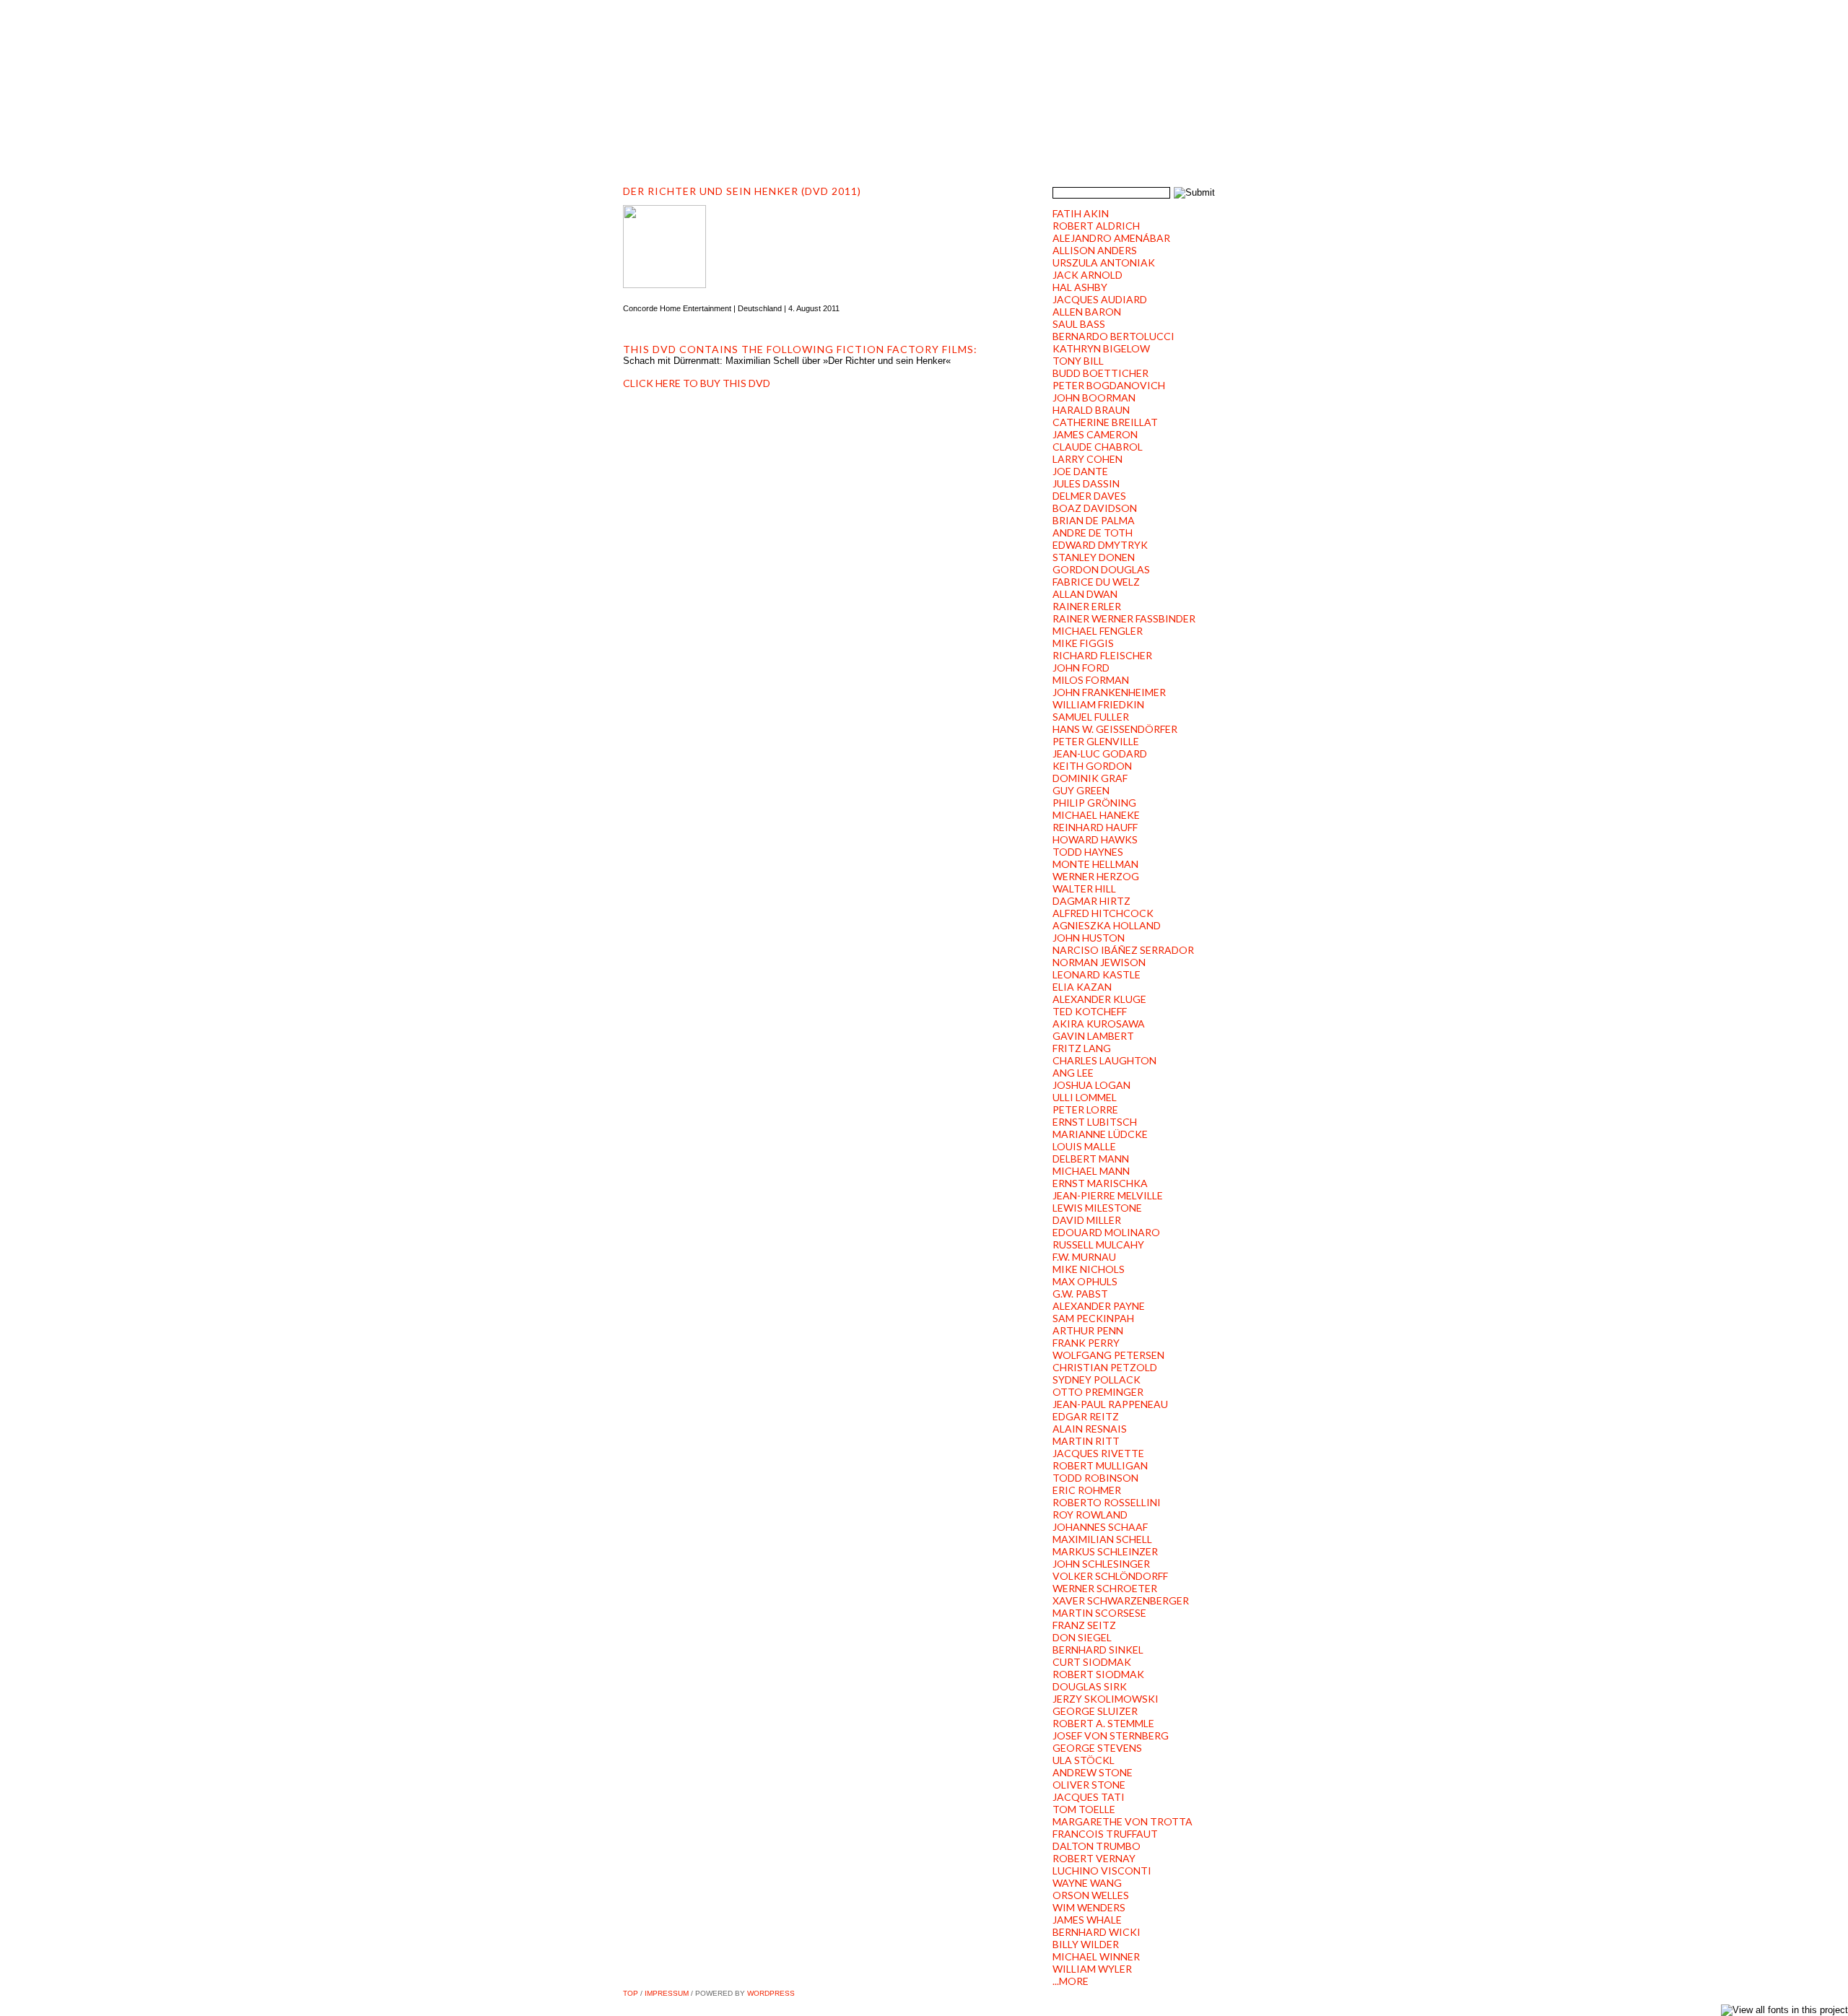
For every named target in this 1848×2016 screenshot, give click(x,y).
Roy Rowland (1090, 1515)
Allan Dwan (1085, 594)
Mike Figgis (1083, 643)
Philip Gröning (1094, 803)
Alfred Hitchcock (1103, 913)
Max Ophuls (1085, 1281)
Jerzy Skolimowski (1106, 1699)
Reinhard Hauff (1095, 827)
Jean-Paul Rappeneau (1110, 1404)
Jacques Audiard (1100, 299)
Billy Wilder (1086, 1944)
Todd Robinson (1095, 1478)
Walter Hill (1084, 888)
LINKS (1035, 130)
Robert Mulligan (1100, 1465)
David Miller (1087, 1220)
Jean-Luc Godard (1100, 753)
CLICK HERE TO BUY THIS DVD (697, 383)
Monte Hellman (1095, 864)
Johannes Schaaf (1100, 1527)
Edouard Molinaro (1106, 1232)
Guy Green (1081, 790)
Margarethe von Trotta (1123, 1821)
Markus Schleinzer (1105, 1551)
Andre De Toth (1093, 533)
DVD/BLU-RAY (836, 130)
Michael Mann (1091, 1171)
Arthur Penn (1088, 1330)
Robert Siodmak (1098, 1674)
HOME (649, 130)
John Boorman (1094, 397)
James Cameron (1095, 434)
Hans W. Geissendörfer (1115, 729)
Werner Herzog (1096, 876)
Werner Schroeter (1105, 1588)
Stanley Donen (1094, 557)
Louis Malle (1084, 1146)
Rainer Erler (1087, 606)
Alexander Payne (1099, 1306)
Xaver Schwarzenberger (1121, 1600)
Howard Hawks (1095, 839)
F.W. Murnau (1084, 1257)
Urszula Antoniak (1104, 262)
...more (1071, 1981)
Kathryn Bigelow (1101, 348)
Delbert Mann (1091, 1159)
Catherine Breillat (1105, 422)
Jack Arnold (1088, 275)
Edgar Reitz (1086, 1416)
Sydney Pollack (1097, 1380)
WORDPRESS (771, 1993)
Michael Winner (1096, 1956)
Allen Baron (1087, 312)
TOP (631, 1993)
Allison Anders (1095, 250)
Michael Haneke (1096, 815)
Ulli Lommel (1085, 1097)
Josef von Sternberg (1111, 1735)
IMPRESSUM (667, 1993)
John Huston (1089, 938)
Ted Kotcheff (1090, 1011)
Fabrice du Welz (1096, 582)
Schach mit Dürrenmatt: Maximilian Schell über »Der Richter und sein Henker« (787, 361)
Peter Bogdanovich (1109, 385)
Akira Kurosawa (1099, 1024)
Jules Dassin (1086, 483)
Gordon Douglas (1101, 569)
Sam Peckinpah (1093, 1318)
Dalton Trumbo (1097, 1846)
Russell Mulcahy (1098, 1244)
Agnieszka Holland (1107, 925)
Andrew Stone (1093, 1772)
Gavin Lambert (1093, 1036)
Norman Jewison (1099, 962)
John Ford (1081, 668)
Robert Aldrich (1096, 226)
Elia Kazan (1082, 987)
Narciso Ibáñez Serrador (1123, 950)
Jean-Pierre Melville (1108, 1195)
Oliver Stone (1089, 1785)
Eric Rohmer (1087, 1490)
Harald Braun (1091, 410)
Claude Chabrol (1098, 447)
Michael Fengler (1098, 631)
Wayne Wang (1087, 1883)
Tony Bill (1078, 361)
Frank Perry (1086, 1343)
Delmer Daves (1089, 496)
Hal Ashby (1080, 287)
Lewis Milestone (1097, 1208)
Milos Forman (1091, 680)
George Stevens (1097, 1748)
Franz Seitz (1084, 1625)
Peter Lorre (1085, 1109)
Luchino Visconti (1102, 1871)
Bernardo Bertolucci (1113, 336)
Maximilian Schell (1102, 1539)
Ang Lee (1073, 1073)
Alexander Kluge (1099, 999)
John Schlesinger (1101, 1564)
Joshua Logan (1091, 1085)
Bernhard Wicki (1097, 1932)
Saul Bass (1079, 324)
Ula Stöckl (1084, 1760)
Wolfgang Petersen (1108, 1355)
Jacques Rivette (1098, 1453)
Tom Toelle (1084, 1809)
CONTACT (972, 130)
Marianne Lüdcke (1100, 1134)
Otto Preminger (1098, 1392)
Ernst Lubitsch (1095, 1122)
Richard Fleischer (1102, 655)
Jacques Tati (1089, 1797)
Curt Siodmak (1092, 1662)
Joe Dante (1080, 471)
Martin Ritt (1086, 1441)
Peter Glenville (1096, 741)
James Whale (1087, 1920)
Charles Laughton (1104, 1060)
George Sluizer (1095, 1711)
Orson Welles (1091, 1895)
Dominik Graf (1090, 778)
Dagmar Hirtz (1091, 901)
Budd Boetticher (1100, 373)
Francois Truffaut (1105, 1834)
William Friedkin (1098, 704)
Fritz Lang (1082, 1048)
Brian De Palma (1094, 520)
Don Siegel (1082, 1637)
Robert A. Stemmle (1103, 1723)
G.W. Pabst (1080, 1294)
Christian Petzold (1105, 1367)
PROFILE (708, 130)
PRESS (908, 130)
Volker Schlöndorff (1110, 1576)
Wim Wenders (1089, 1907)
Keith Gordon (1092, 766)
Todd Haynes (1088, 852)
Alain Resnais (1090, 1429)
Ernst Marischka (1100, 1183)
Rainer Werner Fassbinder (1124, 618)
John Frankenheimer (1109, 692)
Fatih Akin (1081, 213)
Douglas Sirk (1090, 1686)
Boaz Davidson (1095, 508)
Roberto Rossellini (1107, 1502)
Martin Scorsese (1099, 1613)
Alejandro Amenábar (1111, 238)
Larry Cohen (1088, 459)
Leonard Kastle (1097, 974)
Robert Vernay (1094, 1858)
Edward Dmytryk (1100, 545)
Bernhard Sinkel (1098, 1650)
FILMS (766, 130)
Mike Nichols (1089, 1269)
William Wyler (1092, 1969)
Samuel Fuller (1091, 717)
